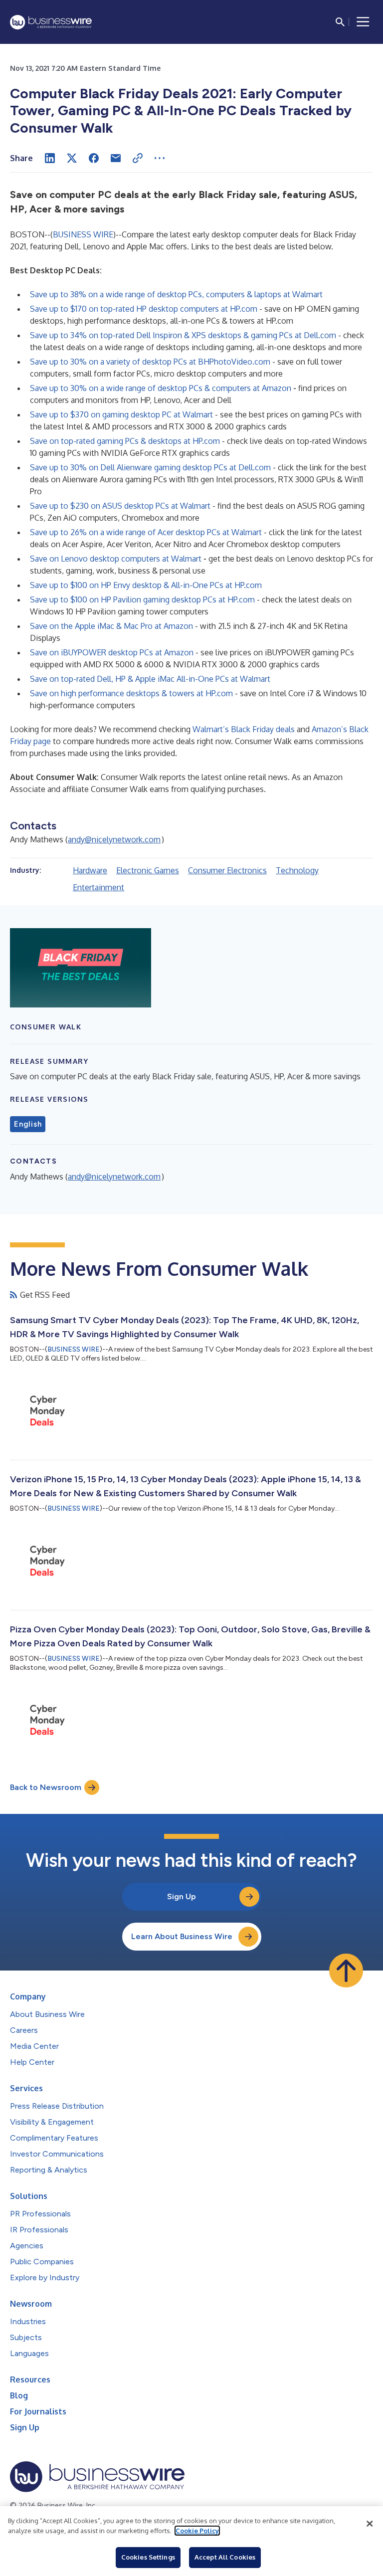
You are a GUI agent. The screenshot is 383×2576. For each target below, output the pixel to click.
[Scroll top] (346, 1971)
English (28, 1124)
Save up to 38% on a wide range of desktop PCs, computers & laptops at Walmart (176, 294)
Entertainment (98, 887)
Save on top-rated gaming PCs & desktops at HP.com (125, 441)
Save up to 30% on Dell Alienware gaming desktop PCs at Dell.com (150, 467)
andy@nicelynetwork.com (114, 839)
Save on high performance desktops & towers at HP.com (131, 693)
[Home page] (51, 22)
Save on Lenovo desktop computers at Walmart (116, 559)
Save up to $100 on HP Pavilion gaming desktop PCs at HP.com (142, 599)
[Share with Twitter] (72, 158)
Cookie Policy (197, 2531)
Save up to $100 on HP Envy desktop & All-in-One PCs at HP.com (146, 585)
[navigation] (363, 22)
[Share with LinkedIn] (50, 158)
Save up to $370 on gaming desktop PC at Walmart (121, 414)
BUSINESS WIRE (83, 234)
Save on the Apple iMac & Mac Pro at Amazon (111, 626)
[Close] (370, 2524)
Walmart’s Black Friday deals (244, 729)
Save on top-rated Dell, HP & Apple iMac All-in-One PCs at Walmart (150, 679)
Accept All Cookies (225, 2557)
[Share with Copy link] (138, 158)
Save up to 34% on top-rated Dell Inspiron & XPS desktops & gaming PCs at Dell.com (183, 335)
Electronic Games (148, 870)
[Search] (340, 22)
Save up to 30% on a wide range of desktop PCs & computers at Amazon (161, 388)
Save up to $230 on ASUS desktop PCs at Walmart (120, 506)
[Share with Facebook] (94, 158)
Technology (297, 870)
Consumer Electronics (227, 870)
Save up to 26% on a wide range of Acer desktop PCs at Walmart (146, 532)
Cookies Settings (148, 2557)
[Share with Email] (116, 158)
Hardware (90, 870)
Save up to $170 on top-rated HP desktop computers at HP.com (144, 309)
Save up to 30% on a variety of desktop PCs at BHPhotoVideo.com (150, 362)
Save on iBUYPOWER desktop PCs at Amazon (112, 652)
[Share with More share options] (160, 158)
